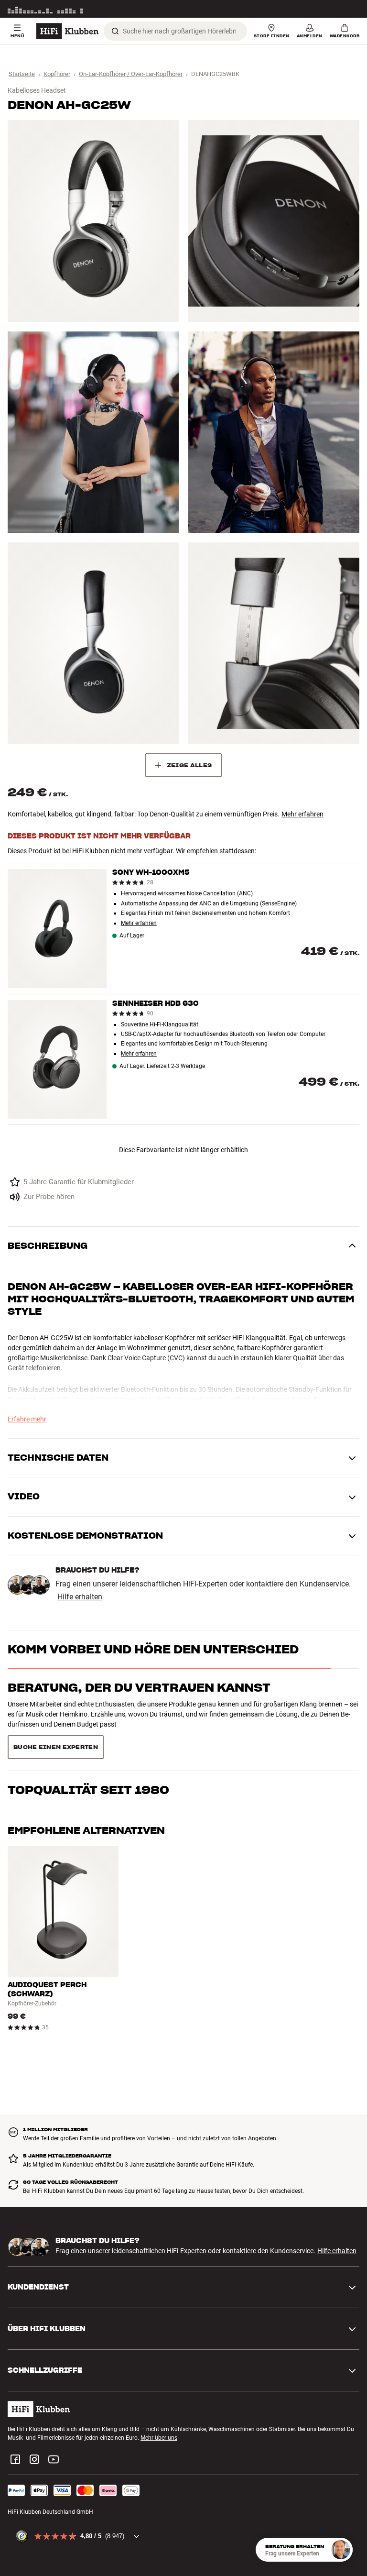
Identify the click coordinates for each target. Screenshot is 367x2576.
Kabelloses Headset (37, 90)
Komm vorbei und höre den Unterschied (153, 1649)
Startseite (22, 74)
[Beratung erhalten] (341, 2550)
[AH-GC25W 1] (93, 221)
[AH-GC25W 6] (274, 643)
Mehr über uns (159, 2404)
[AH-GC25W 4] (274, 432)
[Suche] (115, 31)
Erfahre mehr (27, 1419)
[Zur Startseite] (67, 31)
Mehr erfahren (302, 814)
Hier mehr (347, 9)
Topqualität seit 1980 (88, 1726)
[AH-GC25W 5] (93, 643)
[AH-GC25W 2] (274, 221)
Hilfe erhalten (80, 1597)
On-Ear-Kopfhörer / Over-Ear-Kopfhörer (131, 74)
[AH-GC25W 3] (93, 432)
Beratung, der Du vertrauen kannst (139, 1688)
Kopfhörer (57, 74)
